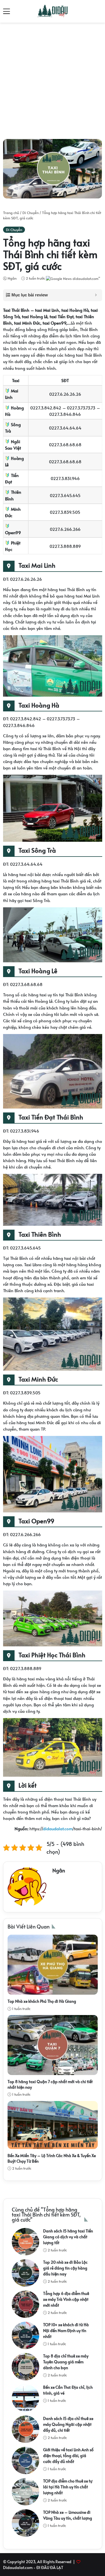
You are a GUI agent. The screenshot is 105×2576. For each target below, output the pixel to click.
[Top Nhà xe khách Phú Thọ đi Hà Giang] (53, 1965)
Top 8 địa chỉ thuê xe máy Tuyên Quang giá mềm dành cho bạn (66, 2362)
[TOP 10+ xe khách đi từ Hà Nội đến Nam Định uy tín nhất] (25, 2335)
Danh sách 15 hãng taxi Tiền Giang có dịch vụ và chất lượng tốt (68, 2237)
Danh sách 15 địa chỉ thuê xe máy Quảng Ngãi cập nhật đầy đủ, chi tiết (68, 2424)
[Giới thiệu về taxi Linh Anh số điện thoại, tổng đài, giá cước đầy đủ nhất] (25, 2460)
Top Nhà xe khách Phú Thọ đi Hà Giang (42, 2001)
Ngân (12, 278)
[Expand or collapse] (96, 295)
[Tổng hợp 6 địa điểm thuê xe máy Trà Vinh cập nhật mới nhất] (25, 2304)
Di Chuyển (31, 213)
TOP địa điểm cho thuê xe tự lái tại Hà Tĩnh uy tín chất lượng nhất (68, 2487)
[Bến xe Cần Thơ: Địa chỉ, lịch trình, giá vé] (25, 2398)
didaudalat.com (58, 1828)
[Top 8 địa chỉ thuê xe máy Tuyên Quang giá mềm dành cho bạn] (25, 2367)
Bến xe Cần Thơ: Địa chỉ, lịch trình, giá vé (68, 2390)
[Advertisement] (53, 79)
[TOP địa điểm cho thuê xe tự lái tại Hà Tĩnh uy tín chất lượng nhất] (25, 2492)
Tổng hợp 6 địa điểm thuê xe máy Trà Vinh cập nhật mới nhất (66, 2299)
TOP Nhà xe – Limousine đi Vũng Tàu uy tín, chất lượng (68, 2515)
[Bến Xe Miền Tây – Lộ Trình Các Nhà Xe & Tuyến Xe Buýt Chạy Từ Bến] (53, 2125)
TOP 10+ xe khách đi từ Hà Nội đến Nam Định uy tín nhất (66, 2331)
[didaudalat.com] (53, 11)
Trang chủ (11, 213)
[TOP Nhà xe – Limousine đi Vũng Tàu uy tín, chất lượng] (25, 2523)
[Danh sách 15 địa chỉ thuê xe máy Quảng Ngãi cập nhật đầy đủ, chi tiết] (25, 2429)
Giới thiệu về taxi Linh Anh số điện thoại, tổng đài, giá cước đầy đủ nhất (68, 2456)
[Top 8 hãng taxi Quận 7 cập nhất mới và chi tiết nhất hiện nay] (53, 2045)
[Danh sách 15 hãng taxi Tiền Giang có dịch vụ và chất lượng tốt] (25, 2242)
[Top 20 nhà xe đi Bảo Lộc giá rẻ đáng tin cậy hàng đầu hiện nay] (25, 2273)
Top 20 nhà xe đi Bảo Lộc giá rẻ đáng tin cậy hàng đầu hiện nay (65, 2268)
